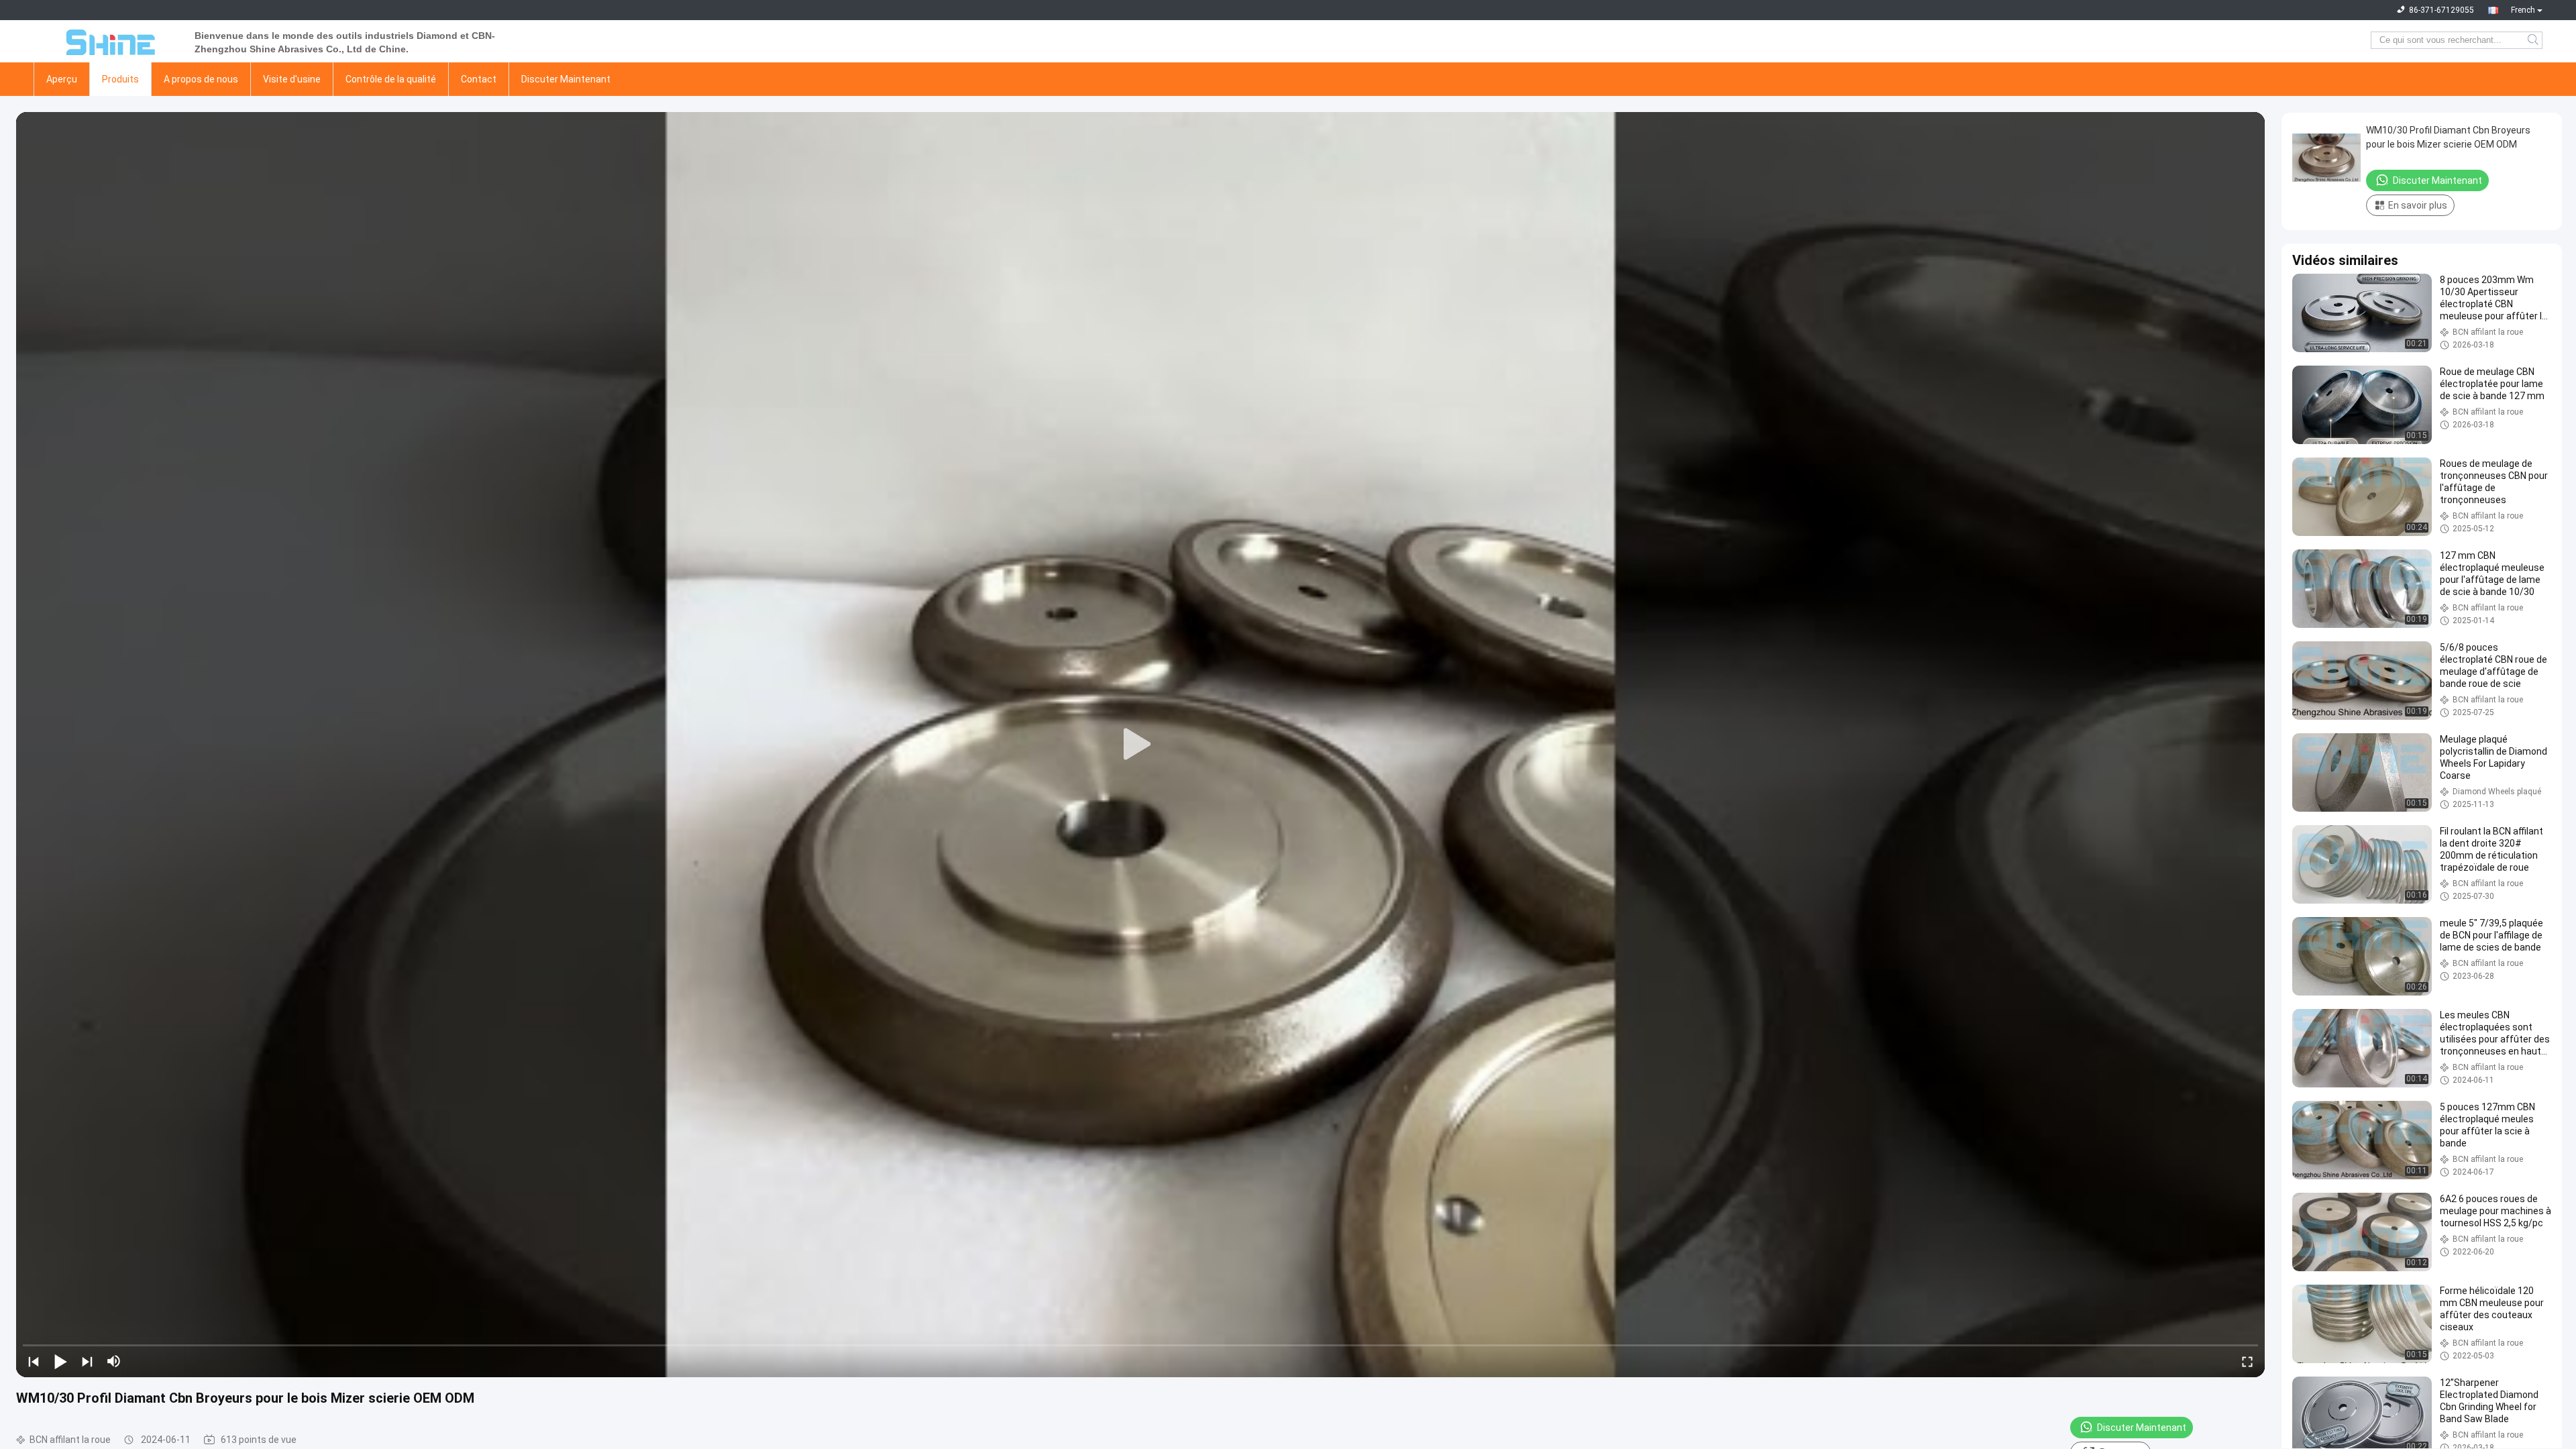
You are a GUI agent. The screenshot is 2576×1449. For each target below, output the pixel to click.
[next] (87, 1361)
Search (2534, 40)
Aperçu (62, 79)
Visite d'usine (292, 79)
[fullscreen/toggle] (2247, 1361)
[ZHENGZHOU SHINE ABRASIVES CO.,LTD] (107, 40)
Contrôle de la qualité (391, 79)
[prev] (34, 1361)
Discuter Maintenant (566, 79)
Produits (120, 79)
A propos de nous (201, 79)
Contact (479, 79)
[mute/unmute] (114, 1361)
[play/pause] (60, 1361)
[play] (1140, 745)
